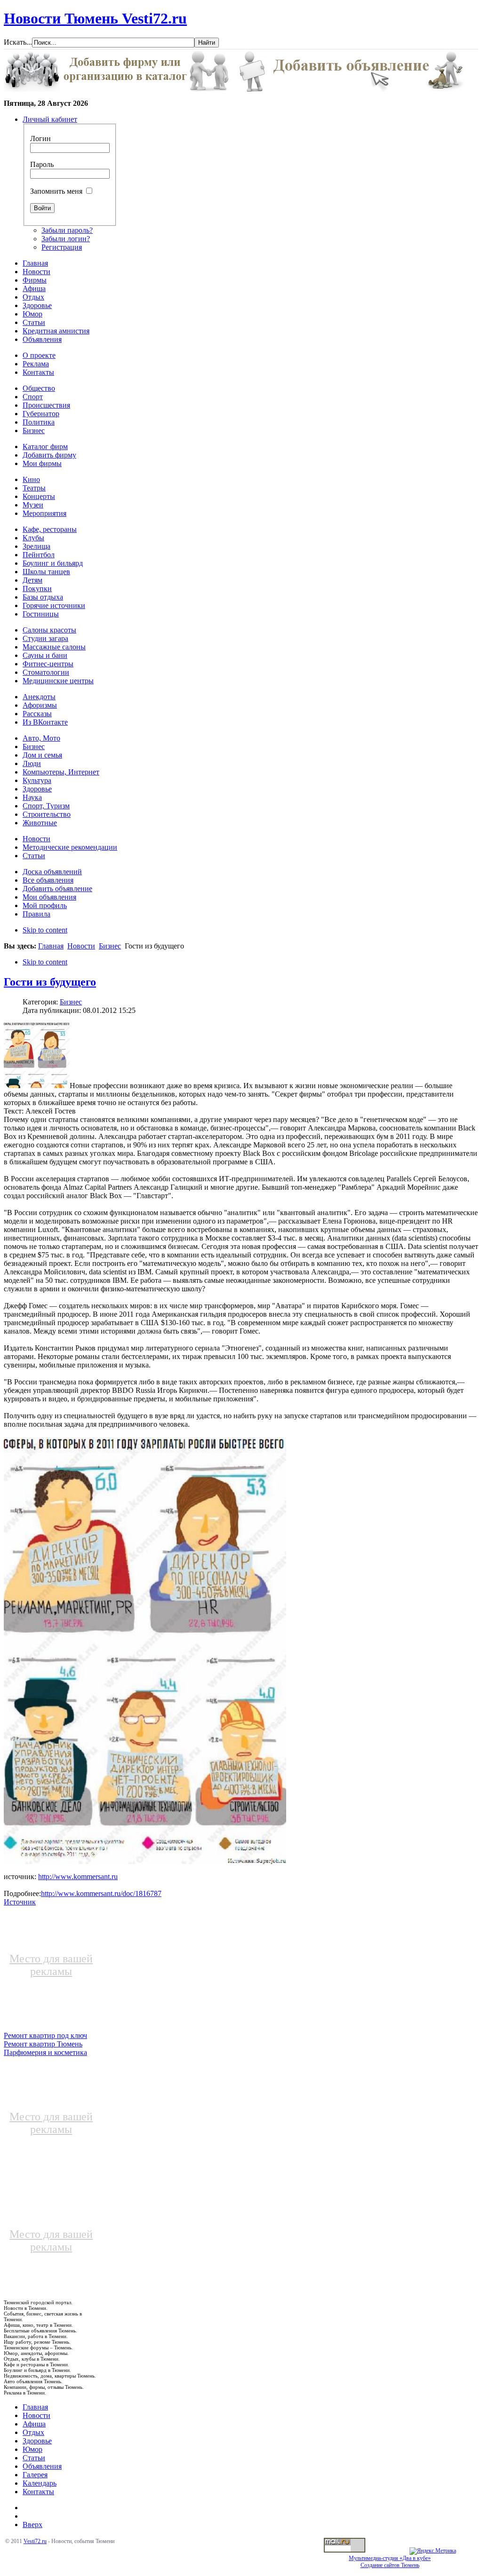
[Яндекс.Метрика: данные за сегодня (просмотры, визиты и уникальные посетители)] (433, 2551)
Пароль (42, 164)
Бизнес (110, 946)
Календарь (40, 2483)
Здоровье (37, 2441)
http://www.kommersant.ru (78, 1877)
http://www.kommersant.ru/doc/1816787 (101, 1893)
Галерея (35, 2475)
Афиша (34, 2424)
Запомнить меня (56, 191)
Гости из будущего (50, 982)
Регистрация (62, 247)
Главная (51, 946)
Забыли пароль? (67, 230)
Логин (40, 138)
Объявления (42, 2466)
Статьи (34, 2458)
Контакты (38, 2492)
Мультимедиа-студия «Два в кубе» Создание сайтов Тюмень (390, 2562)
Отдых (33, 2432)
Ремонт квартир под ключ (45, 2035)
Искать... (18, 42)
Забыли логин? (66, 239)
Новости (81, 946)
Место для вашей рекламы (51, 1965)
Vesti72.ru (35, 2541)
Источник (20, 1902)
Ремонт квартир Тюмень (43, 2044)
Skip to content (45, 930)
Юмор (32, 2449)
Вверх (32, 2525)
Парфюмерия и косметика (45, 2052)
